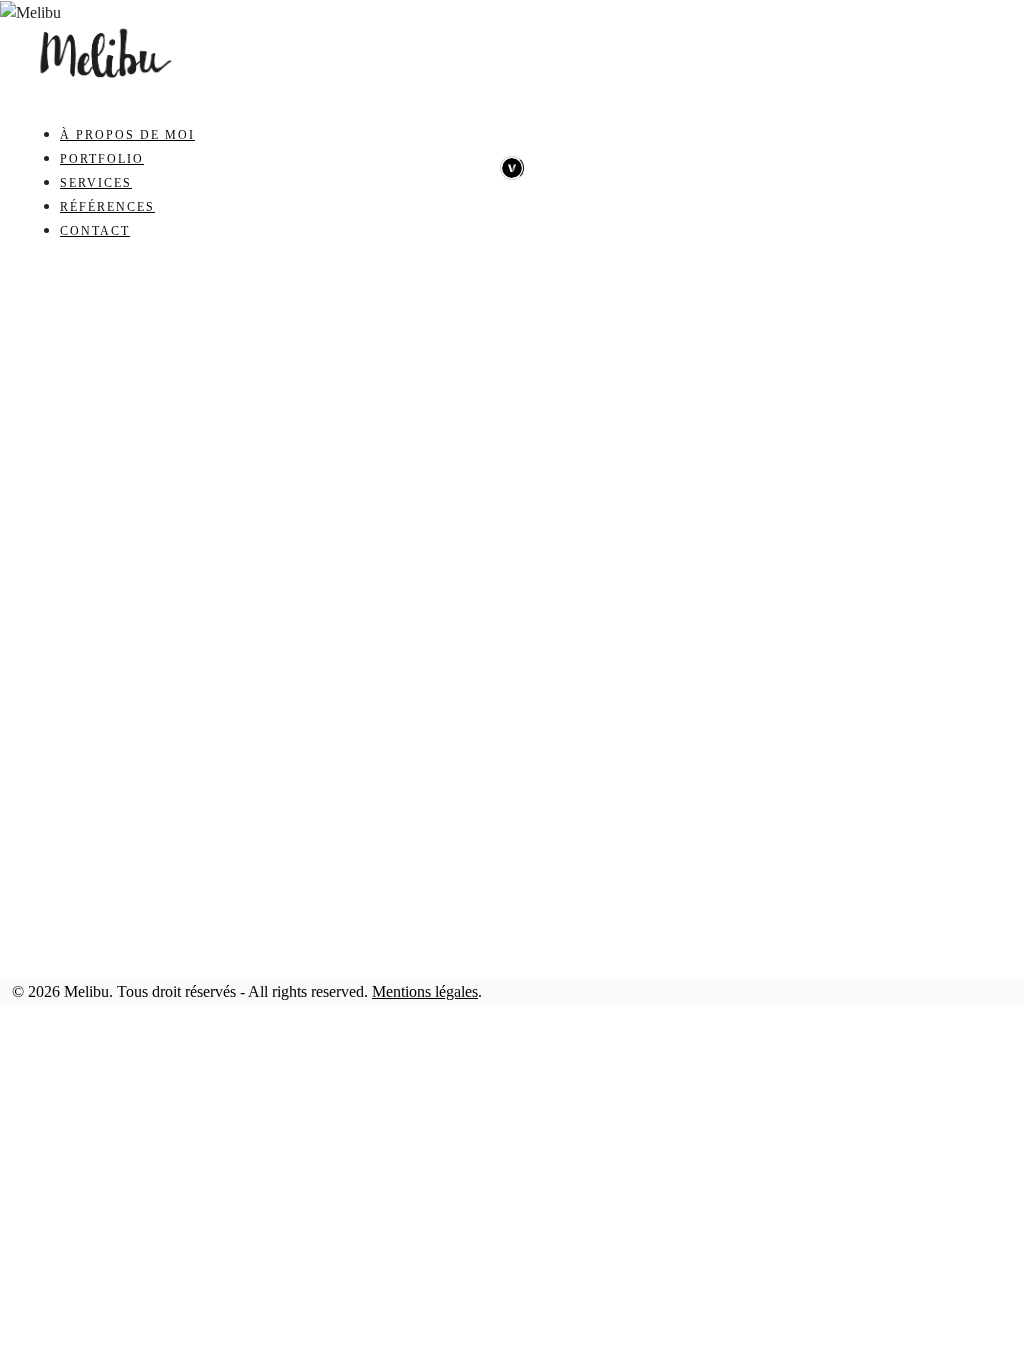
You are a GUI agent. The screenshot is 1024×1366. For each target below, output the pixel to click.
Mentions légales (425, 991)
